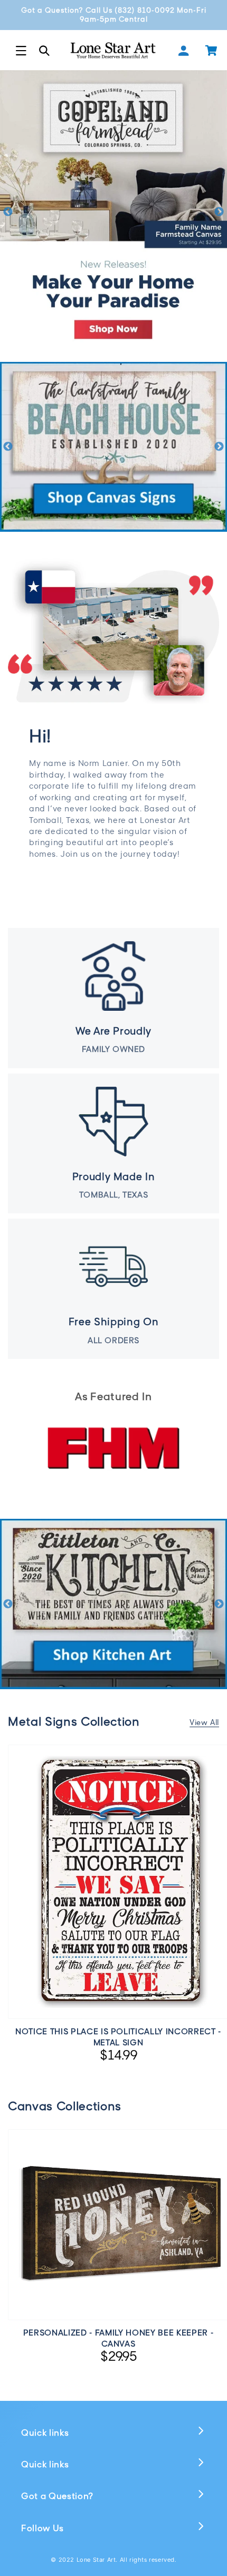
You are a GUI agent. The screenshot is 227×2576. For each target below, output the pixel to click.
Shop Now (113, 1542)
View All (204, 1722)
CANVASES (113, 385)
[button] (21, 51)
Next (219, 212)
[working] (113, 447)
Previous (8, 212)
